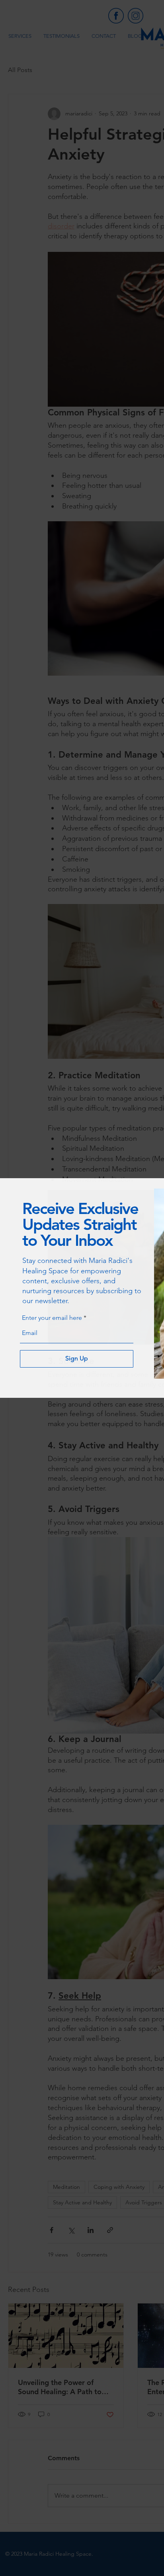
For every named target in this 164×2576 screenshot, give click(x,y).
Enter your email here (52, 1318)
